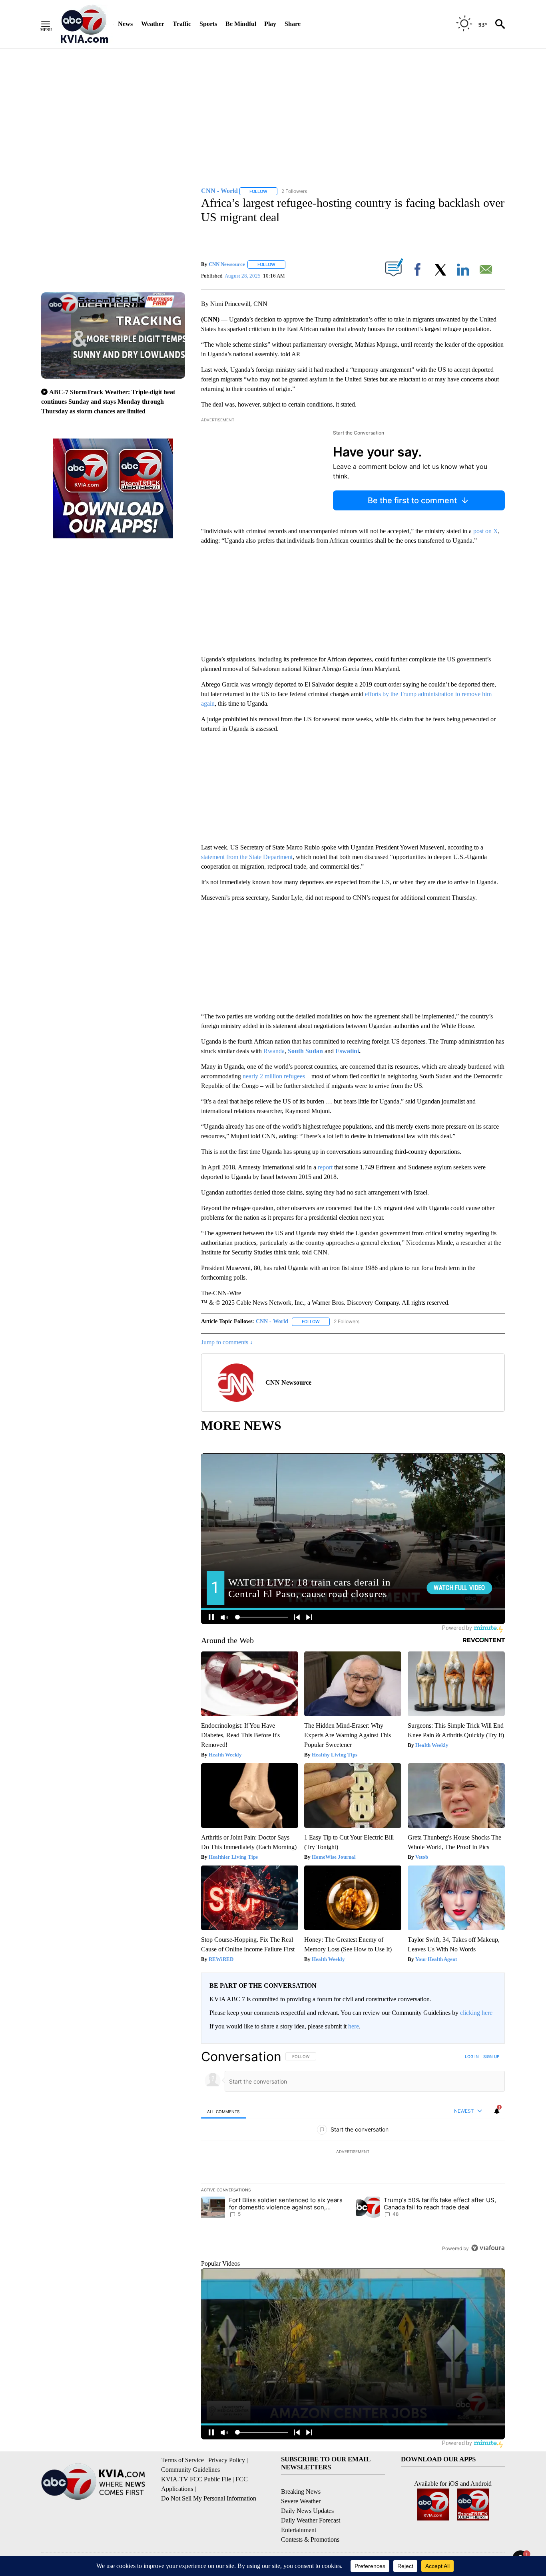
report (325, 1167)
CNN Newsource (227, 264)
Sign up (491, 2056)
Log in (472, 2056)
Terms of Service (182, 2460)
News (125, 24)
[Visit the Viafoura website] (488, 2248)
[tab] (223, 2111)
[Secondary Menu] (52, 24)
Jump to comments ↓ (227, 1342)
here (354, 2026)
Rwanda (274, 1051)
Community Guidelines (190, 2470)
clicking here (476, 2013)
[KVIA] (85, 24)
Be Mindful (241, 24)
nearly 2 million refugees (274, 1076)
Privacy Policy (227, 2460)
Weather (153, 24)
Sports (208, 24)
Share (293, 24)
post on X (486, 531)
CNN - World (272, 1321)
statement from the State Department (247, 857)
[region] (353, 2152)
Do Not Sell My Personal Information (209, 2498)
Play (270, 24)
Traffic (182, 24)
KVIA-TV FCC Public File (196, 2479)
